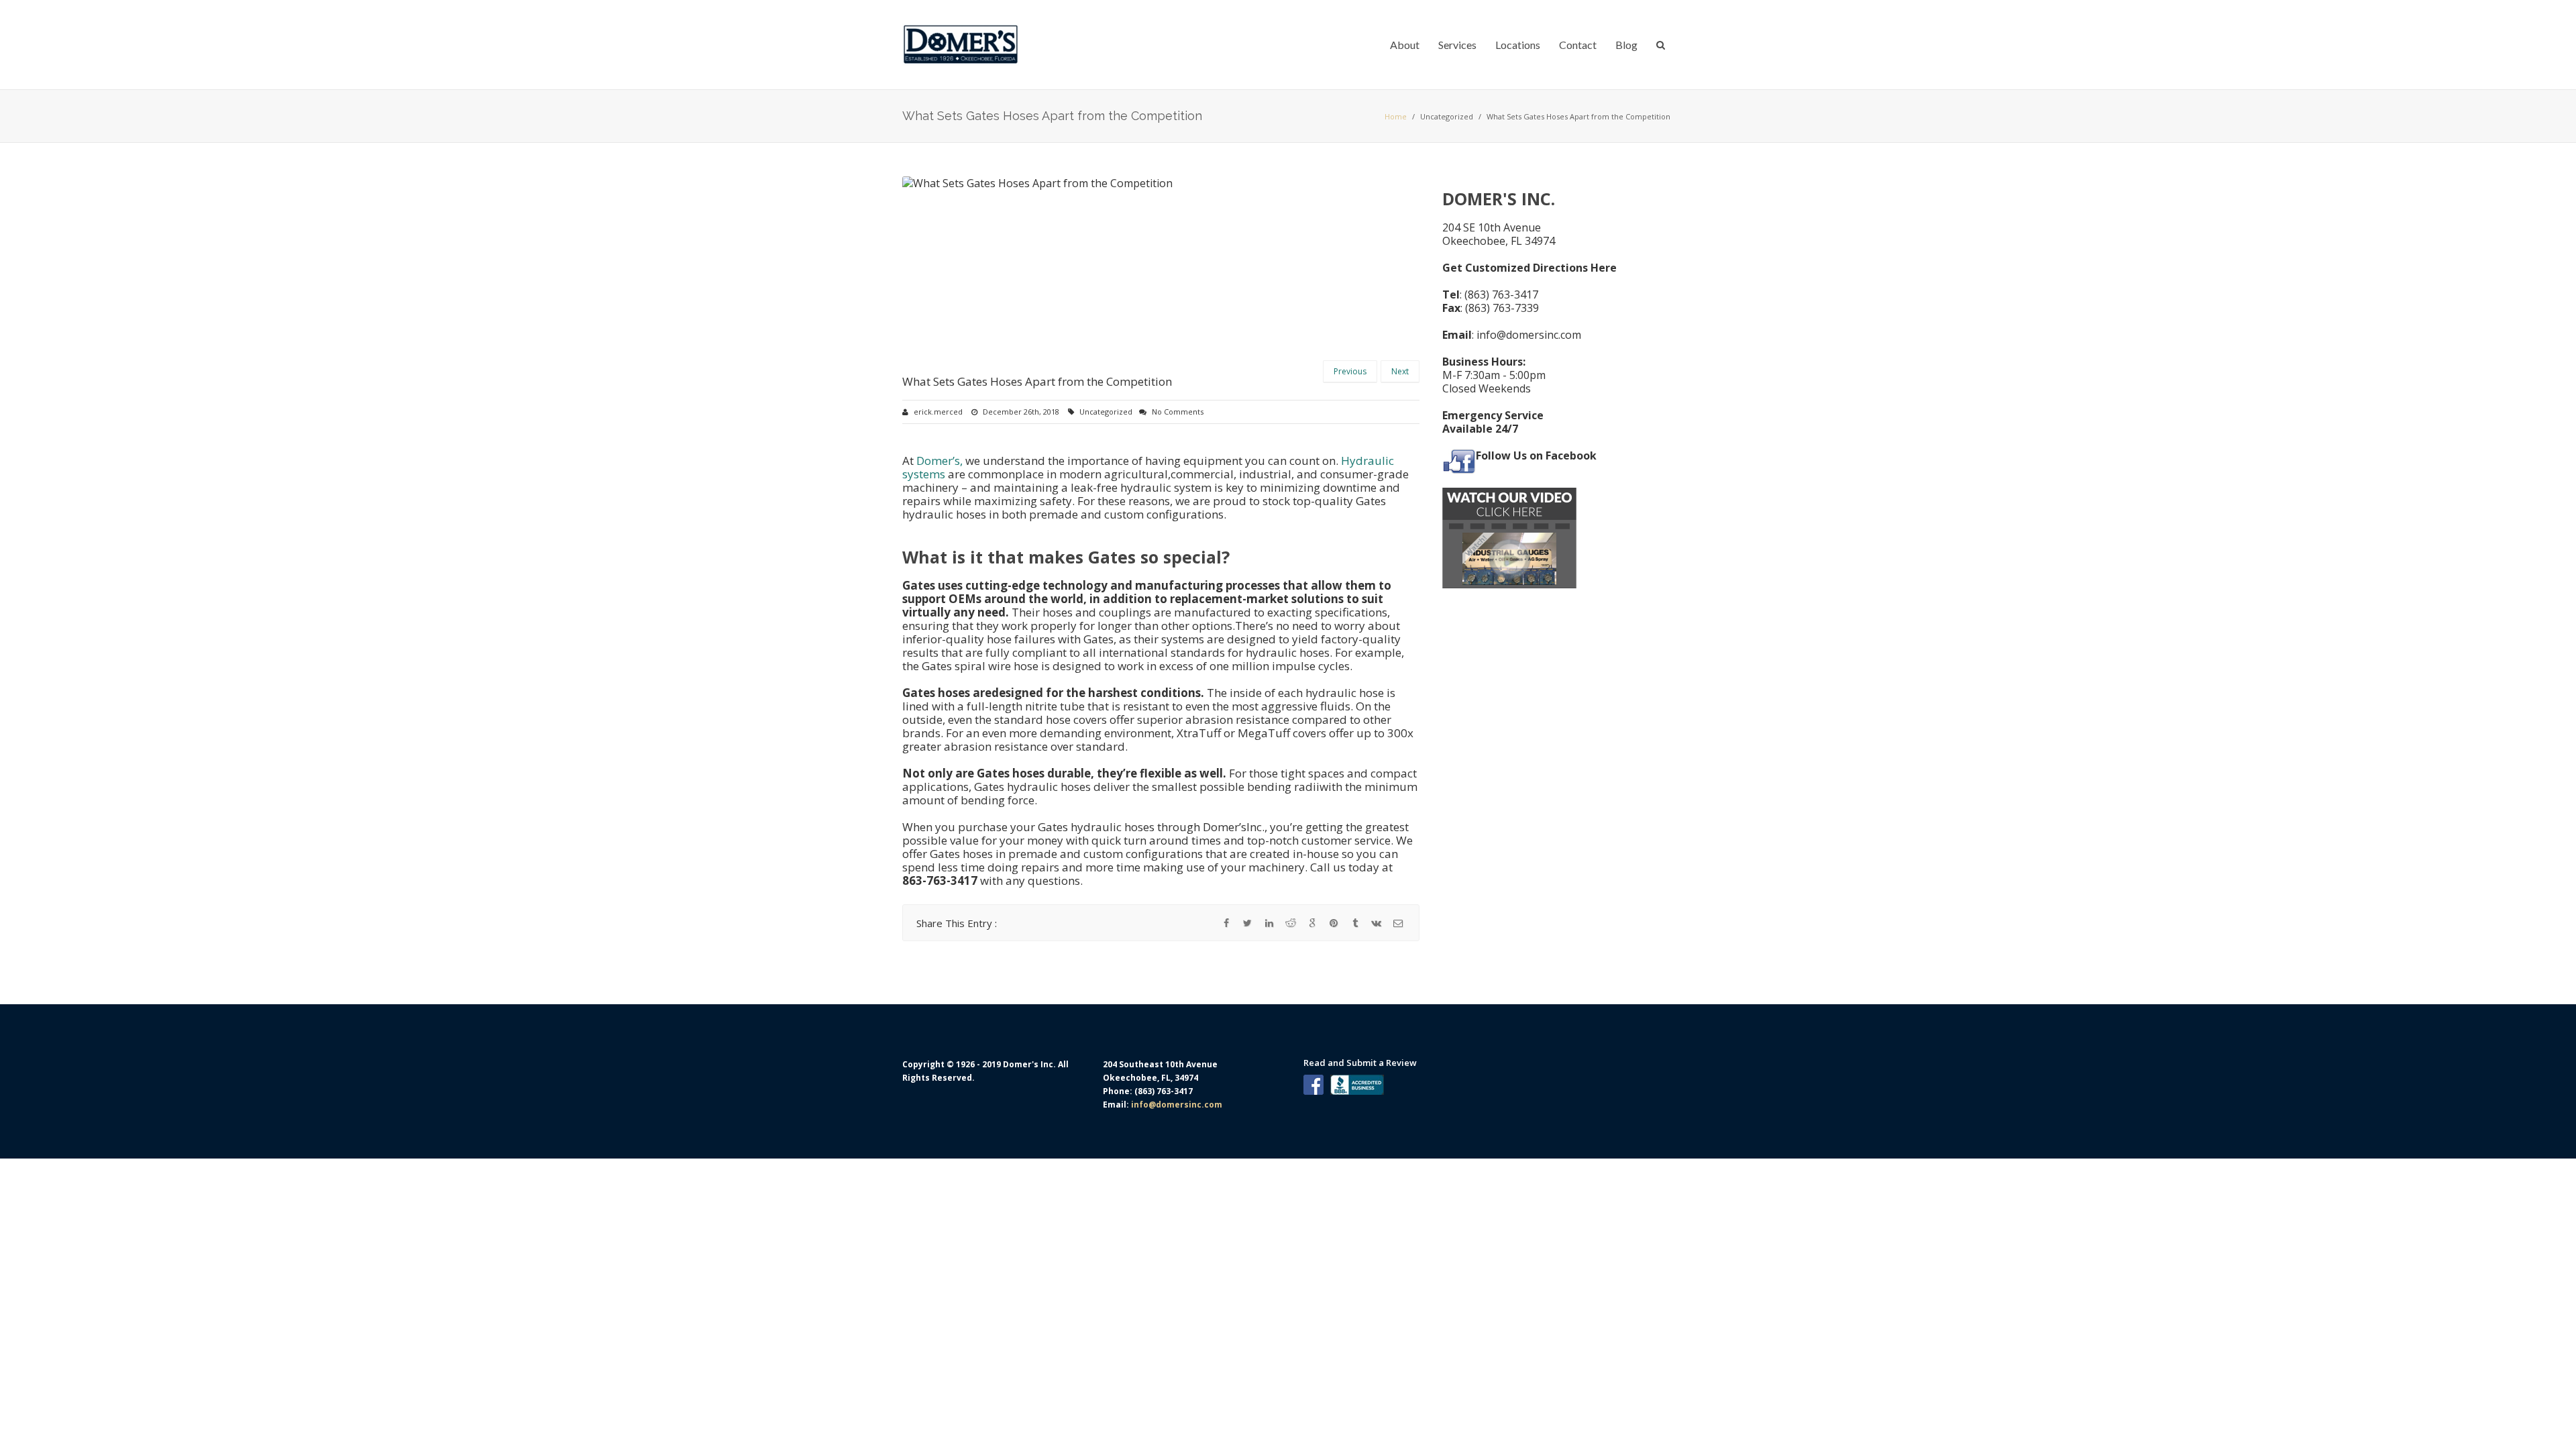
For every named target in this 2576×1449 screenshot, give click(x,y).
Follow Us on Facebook (1536, 455)
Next (1400, 371)
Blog (1626, 45)
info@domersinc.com (1529, 335)
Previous (1350, 371)
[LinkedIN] (1269, 923)
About (1405, 45)
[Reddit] (1291, 923)
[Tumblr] (1355, 923)
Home (1396, 116)
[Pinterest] (1334, 923)
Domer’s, (941, 461)
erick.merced (938, 412)
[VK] (1377, 923)
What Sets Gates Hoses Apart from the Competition (1037, 381)
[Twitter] (1248, 923)
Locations (1518, 45)
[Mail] (1398, 923)
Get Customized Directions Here (1529, 268)
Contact (1578, 45)
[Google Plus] (1312, 923)
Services (1457, 45)
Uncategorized (1447, 116)
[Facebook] (1226, 923)
